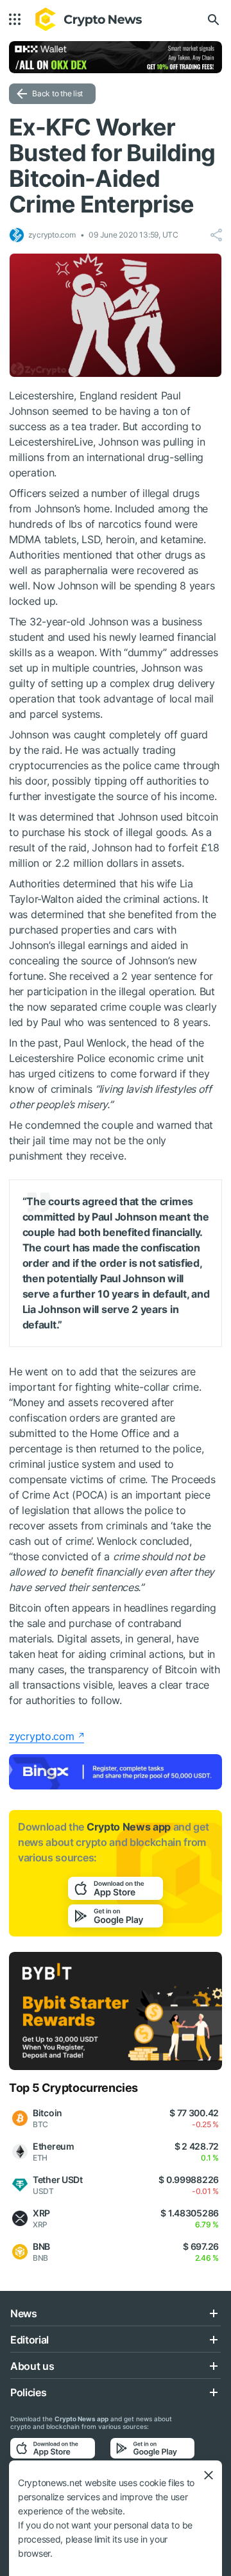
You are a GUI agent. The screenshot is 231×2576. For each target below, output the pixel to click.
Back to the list (57, 93)
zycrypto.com (42, 1736)
